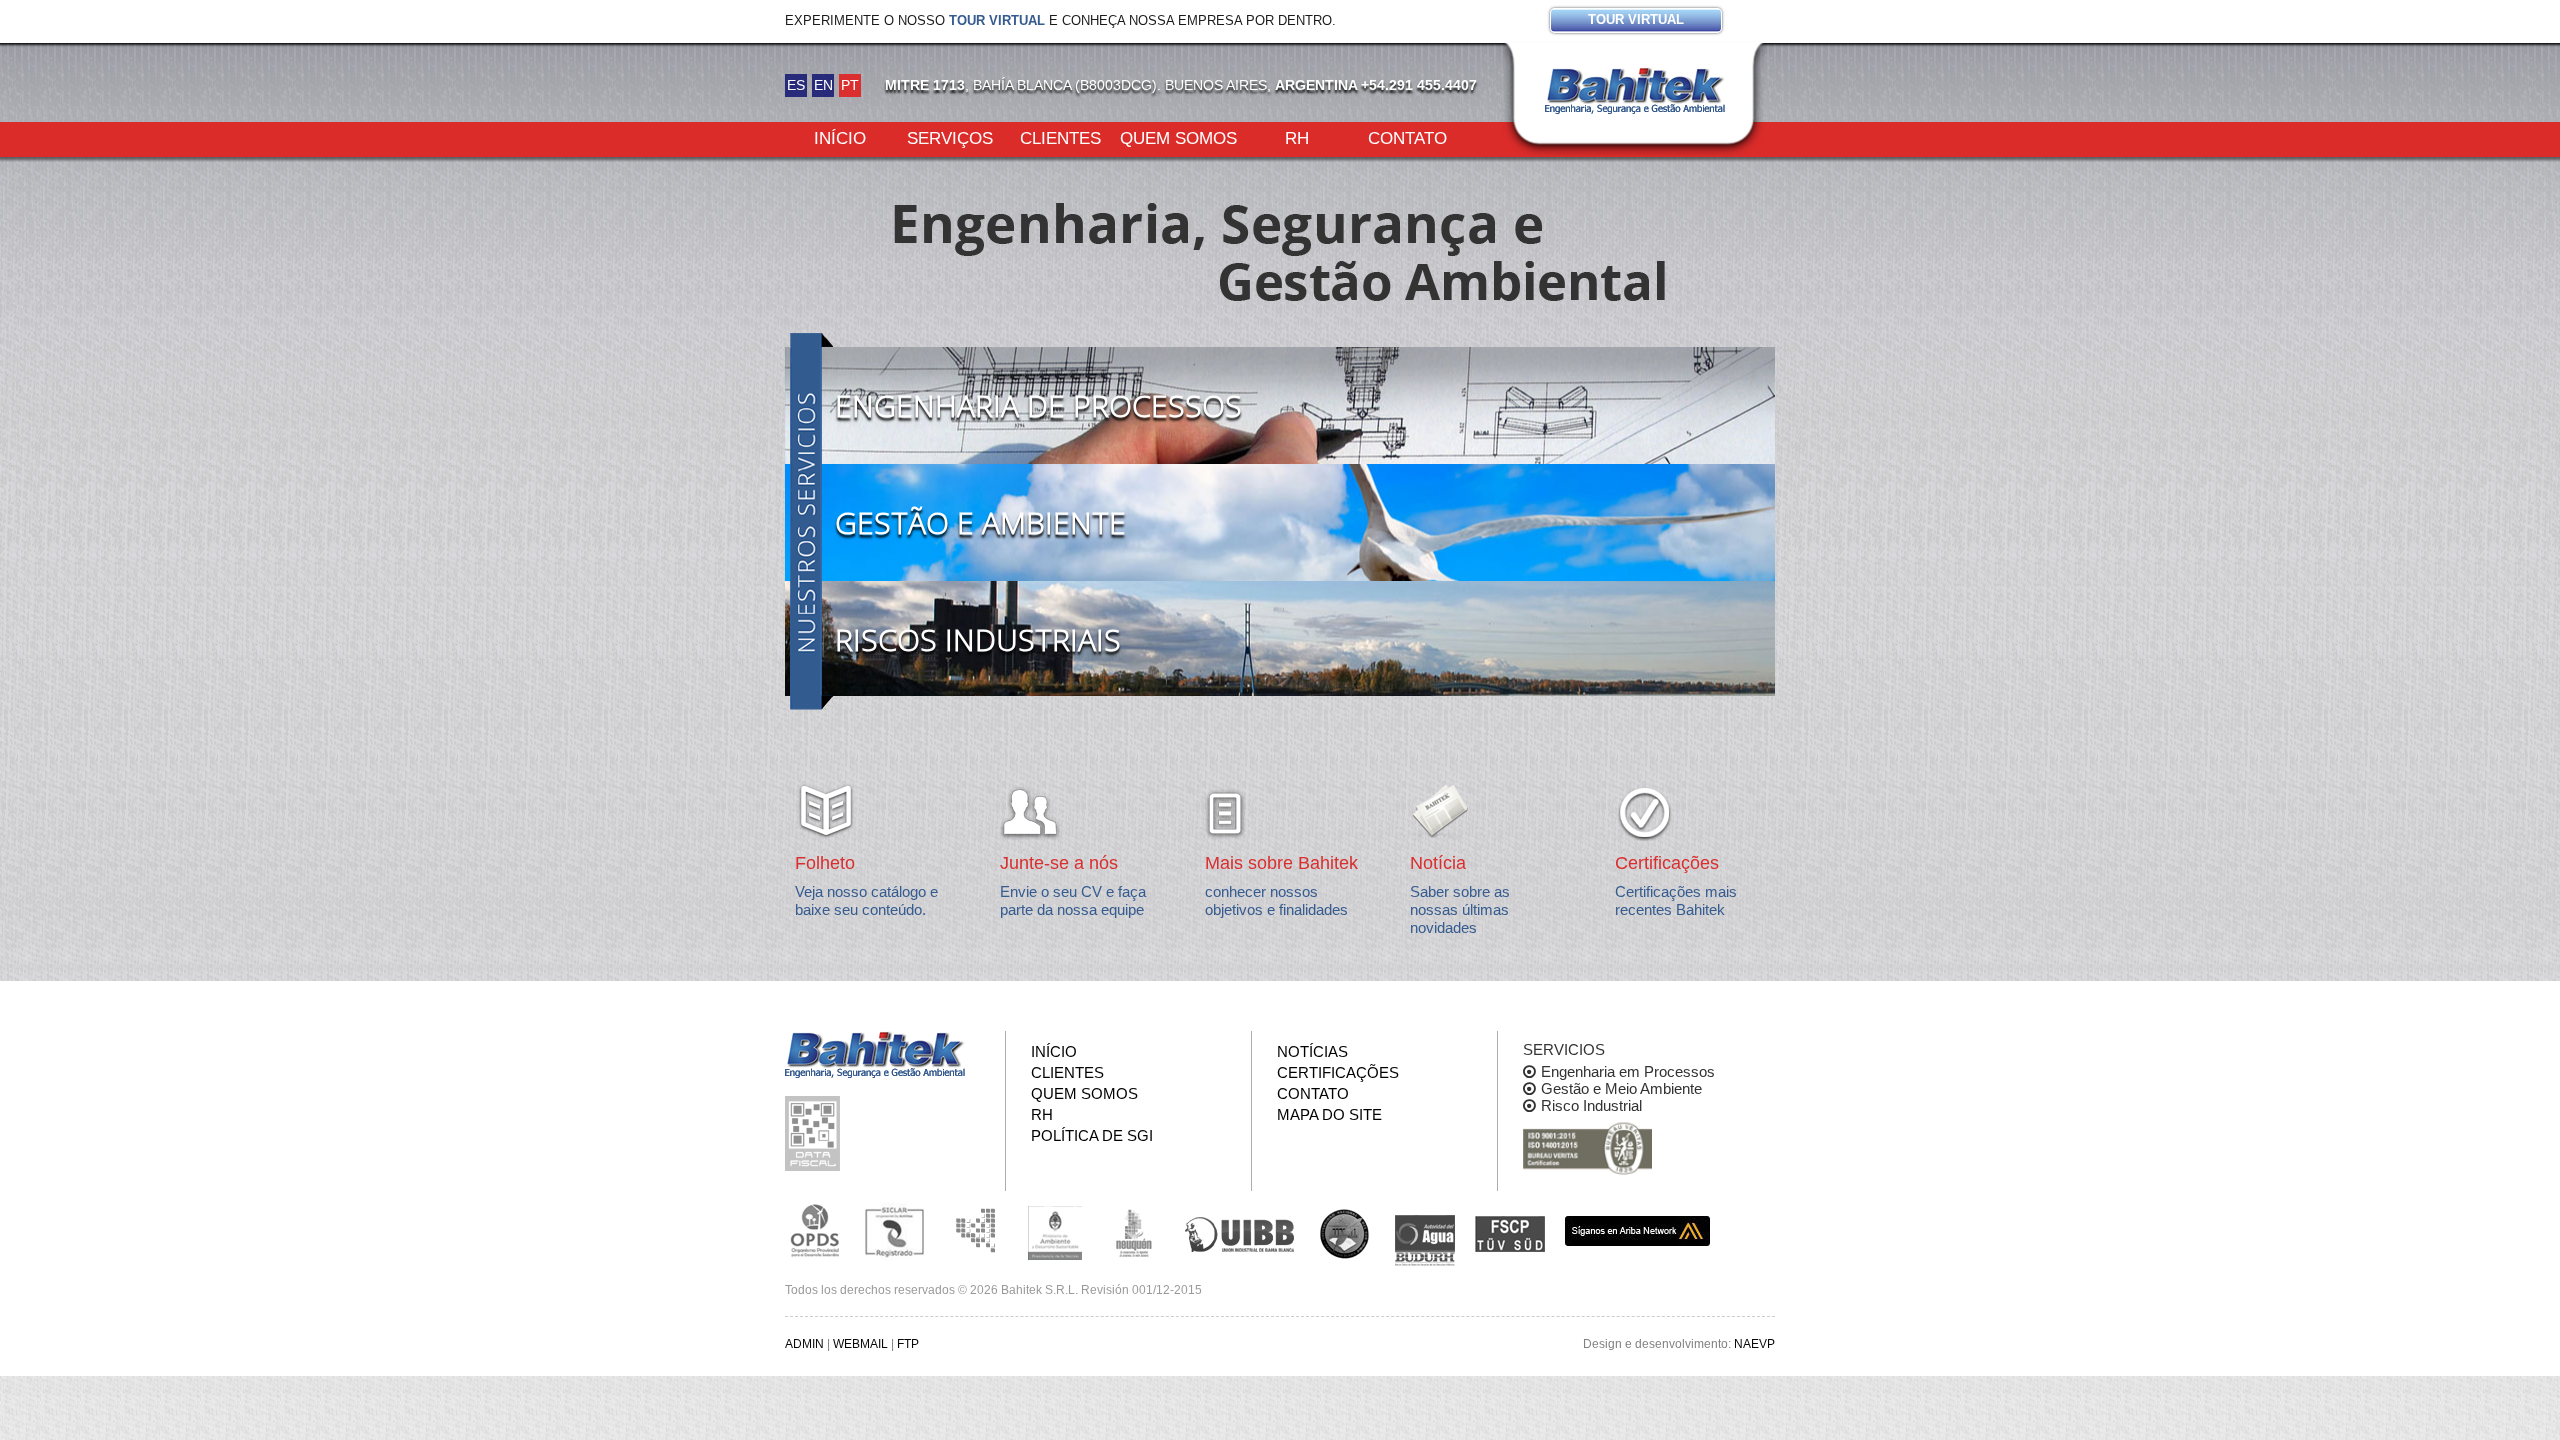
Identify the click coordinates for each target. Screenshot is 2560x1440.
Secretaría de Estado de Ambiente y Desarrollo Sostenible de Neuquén (1135, 1231)
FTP (908, 1344)
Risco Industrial (1591, 1105)
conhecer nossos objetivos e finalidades (1276, 900)
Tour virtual (1636, 19)
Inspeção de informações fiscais (815, 1133)
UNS (1345, 1233)
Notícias (1312, 1051)
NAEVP (1754, 1344)
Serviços (950, 137)
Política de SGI (1092, 1135)
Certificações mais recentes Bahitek (1676, 900)
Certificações (1338, 1072)
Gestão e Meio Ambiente (1621, 1088)
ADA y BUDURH (1425, 1241)
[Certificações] (1587, 1149)
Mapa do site (1329, 1114)
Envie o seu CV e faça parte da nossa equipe (1073, 900)
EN (823, 85)
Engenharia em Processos (1628, 1071)
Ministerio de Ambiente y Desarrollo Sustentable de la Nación (1055, 1231)
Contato (1407, 137)
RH (1297, 137)
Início (840, 137)
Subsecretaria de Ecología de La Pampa (975, 1231)
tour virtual (997, 20)
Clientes (1060, 137)
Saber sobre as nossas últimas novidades (1460, 909)
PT (850, 85)
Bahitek (1635, 91)
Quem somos (1178, 137)
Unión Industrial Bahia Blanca (1240, 1231)
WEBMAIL (860, 1344)
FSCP (1510, 1234)
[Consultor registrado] (815, 1231)
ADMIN (804, 1344)
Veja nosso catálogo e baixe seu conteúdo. (866, 900)
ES (796, 85)
